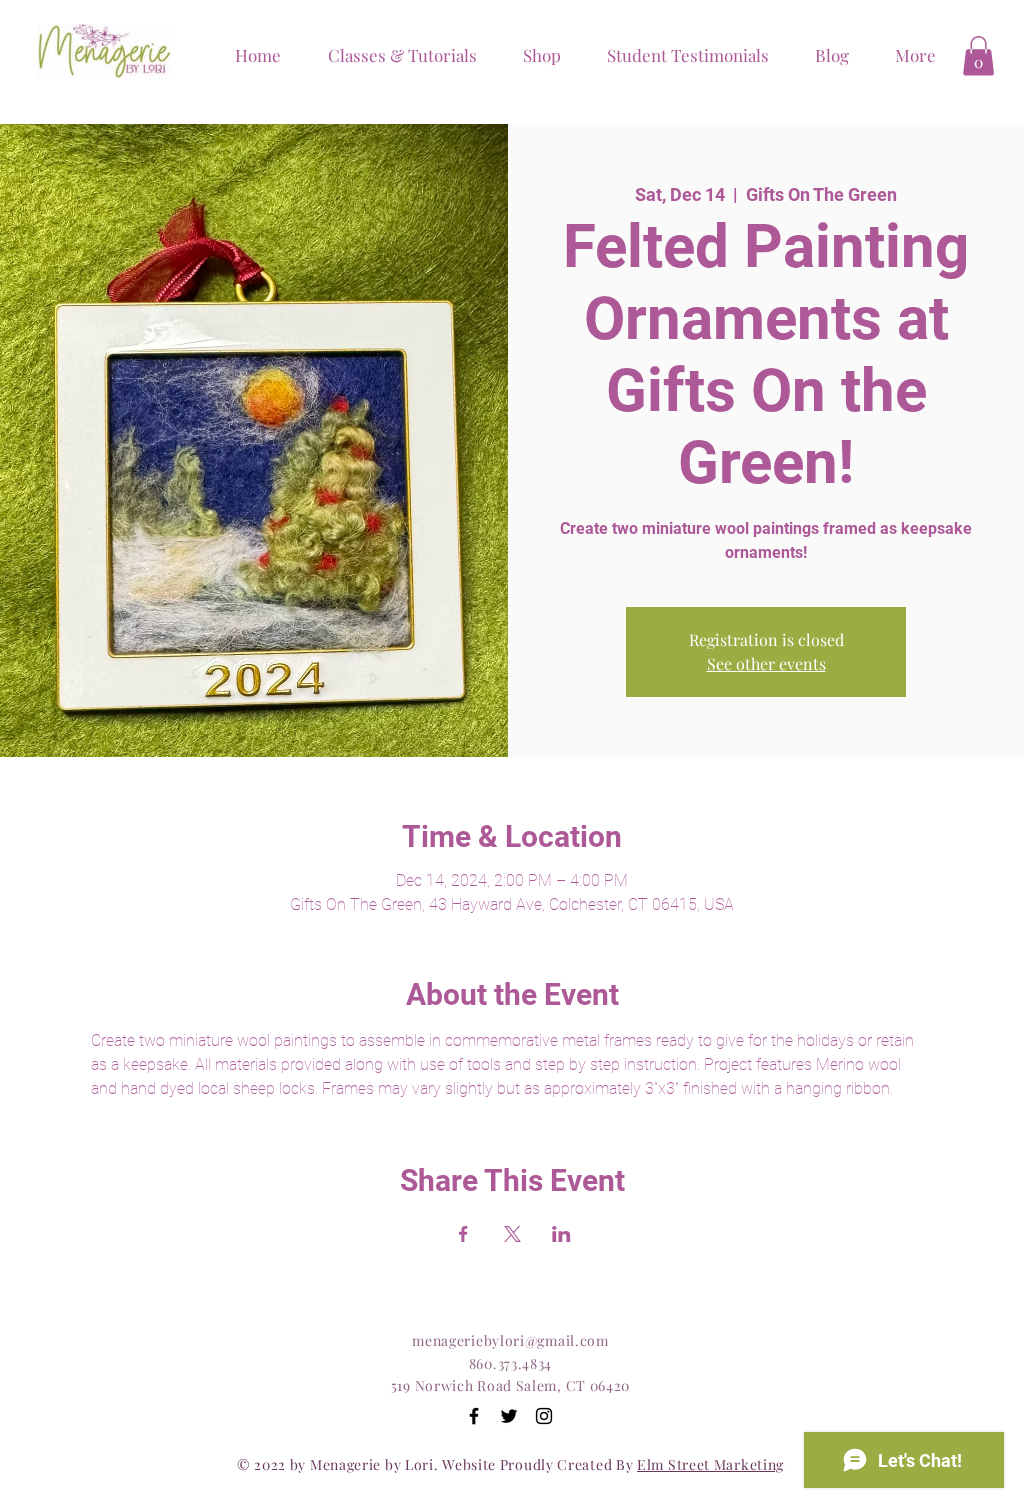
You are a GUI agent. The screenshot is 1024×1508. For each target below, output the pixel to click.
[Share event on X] (512, 1234)
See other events (766, 663)
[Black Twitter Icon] (509, 1416)
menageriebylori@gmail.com (510, 1340)
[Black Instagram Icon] (544, 1416)
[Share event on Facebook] (463, 1234)
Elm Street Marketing (710, 1464)
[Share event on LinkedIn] (561, 1234)
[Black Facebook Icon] (474, 1416)
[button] (534, 55)
